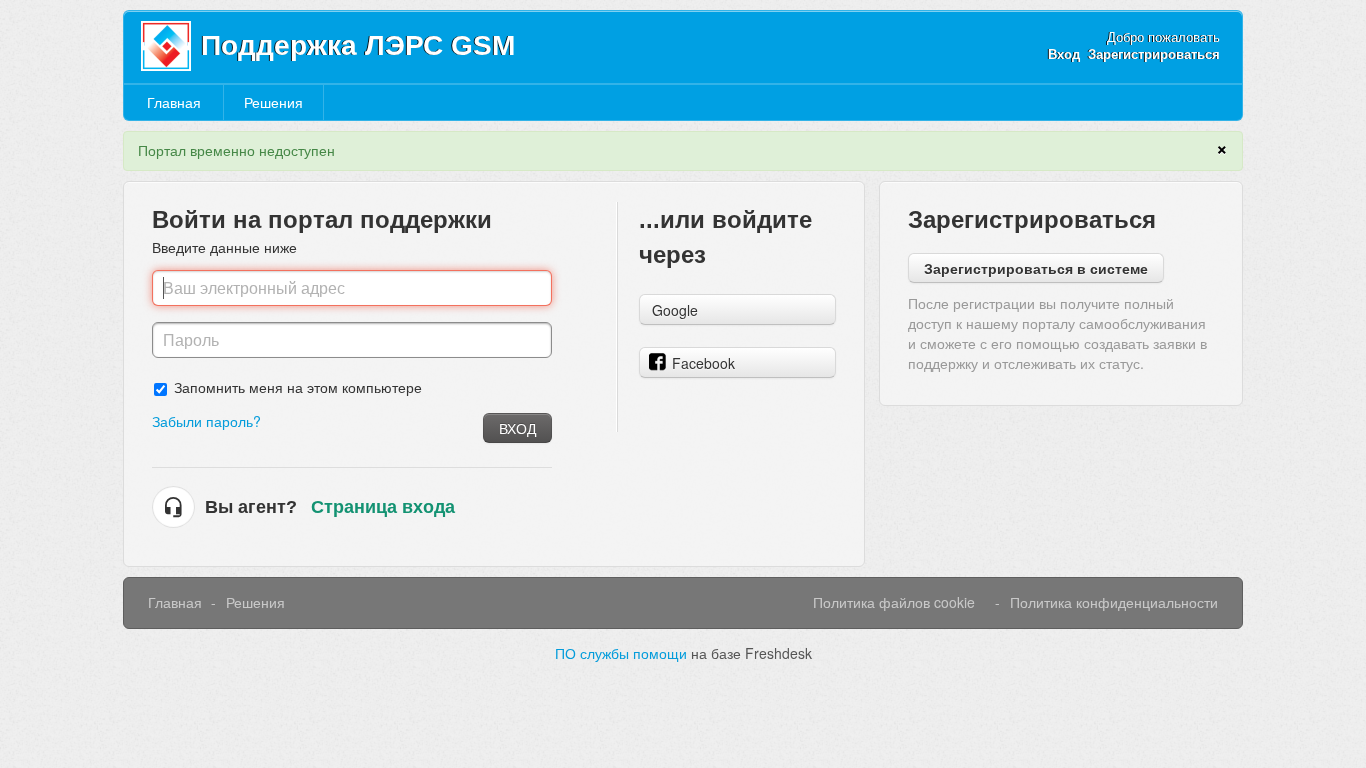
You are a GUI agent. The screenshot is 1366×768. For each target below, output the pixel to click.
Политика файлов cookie (894, 602)
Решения (273, 102)
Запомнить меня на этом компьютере (298, 386)
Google (675, 310)
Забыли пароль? (206, 421)
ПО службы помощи (623, 653)
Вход (517, 428)
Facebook (703, 363)
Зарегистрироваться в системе (1036, 268)
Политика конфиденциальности (1114, 602)
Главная (174, 102)
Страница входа (383, 507)
